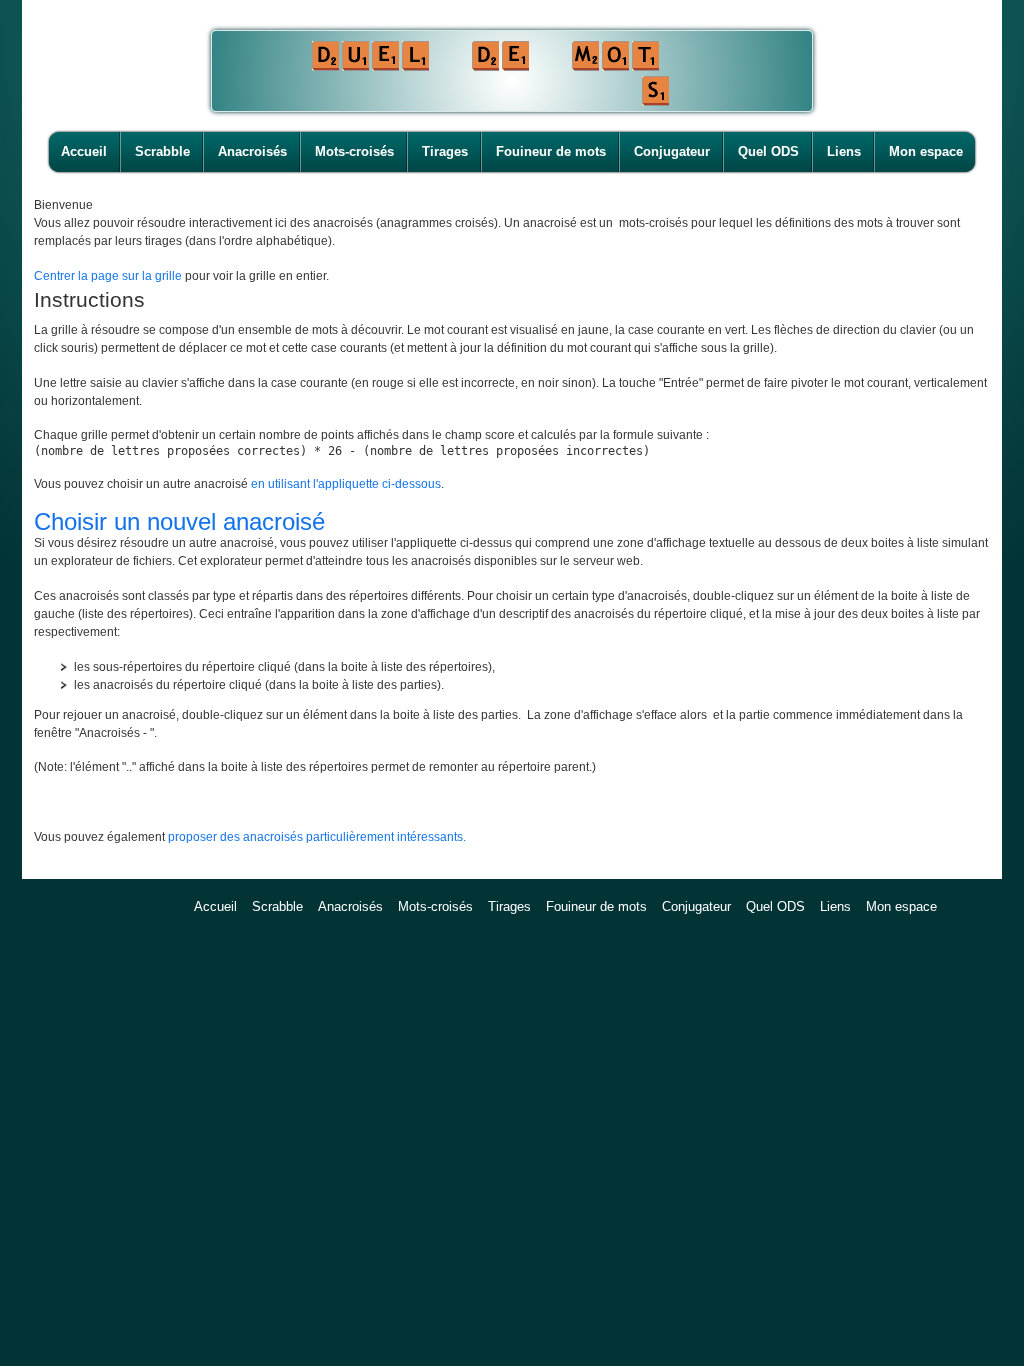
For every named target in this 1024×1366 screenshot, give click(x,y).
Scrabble (162, 151)
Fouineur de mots (551, 151)
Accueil (84, 151)
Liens (844, 151)
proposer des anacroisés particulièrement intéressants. (317, 837)
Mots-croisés (354, 151)
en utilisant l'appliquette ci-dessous (346, 484)
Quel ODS (768, 151)
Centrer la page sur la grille (108, 276)
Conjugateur (672, 151)
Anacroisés (252, 151)
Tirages (445, 151)
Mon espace (926, 151)
